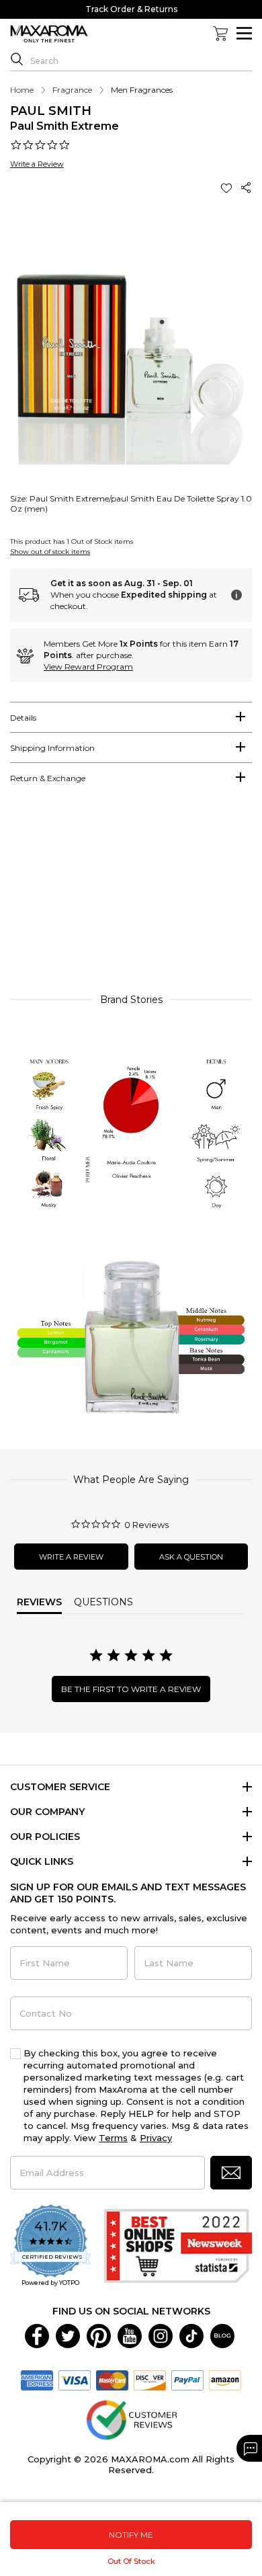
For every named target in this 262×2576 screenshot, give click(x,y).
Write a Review (37, 164)
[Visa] (75, 2379)
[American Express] (37, 2379)
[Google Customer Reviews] (131, 2419)
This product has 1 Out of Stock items (72, 541)
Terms (113, 2138)
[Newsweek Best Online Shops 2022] (178, 2246)
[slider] (131, 895)
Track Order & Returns (131, 9)
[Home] (49, 34)
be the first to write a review (131, 1689)
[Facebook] (37, 2335)
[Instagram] (161, 2335)
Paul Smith (51, 111)
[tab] (131, 717)
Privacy (156, 2138)
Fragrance (72, 90)
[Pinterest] (99, 2335)
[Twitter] (68, 2335)
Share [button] (247, 188)
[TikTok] (191, 2335)
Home (22, 90)
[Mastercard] (112, 2379)
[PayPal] (187, 2379)
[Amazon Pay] (225, 2379)
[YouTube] (130, 2335)
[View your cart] (220, 34)
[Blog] (222, 2335)
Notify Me (131, 2535)
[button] (228, 188)
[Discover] (150, 2379)
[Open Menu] (244, 33)
